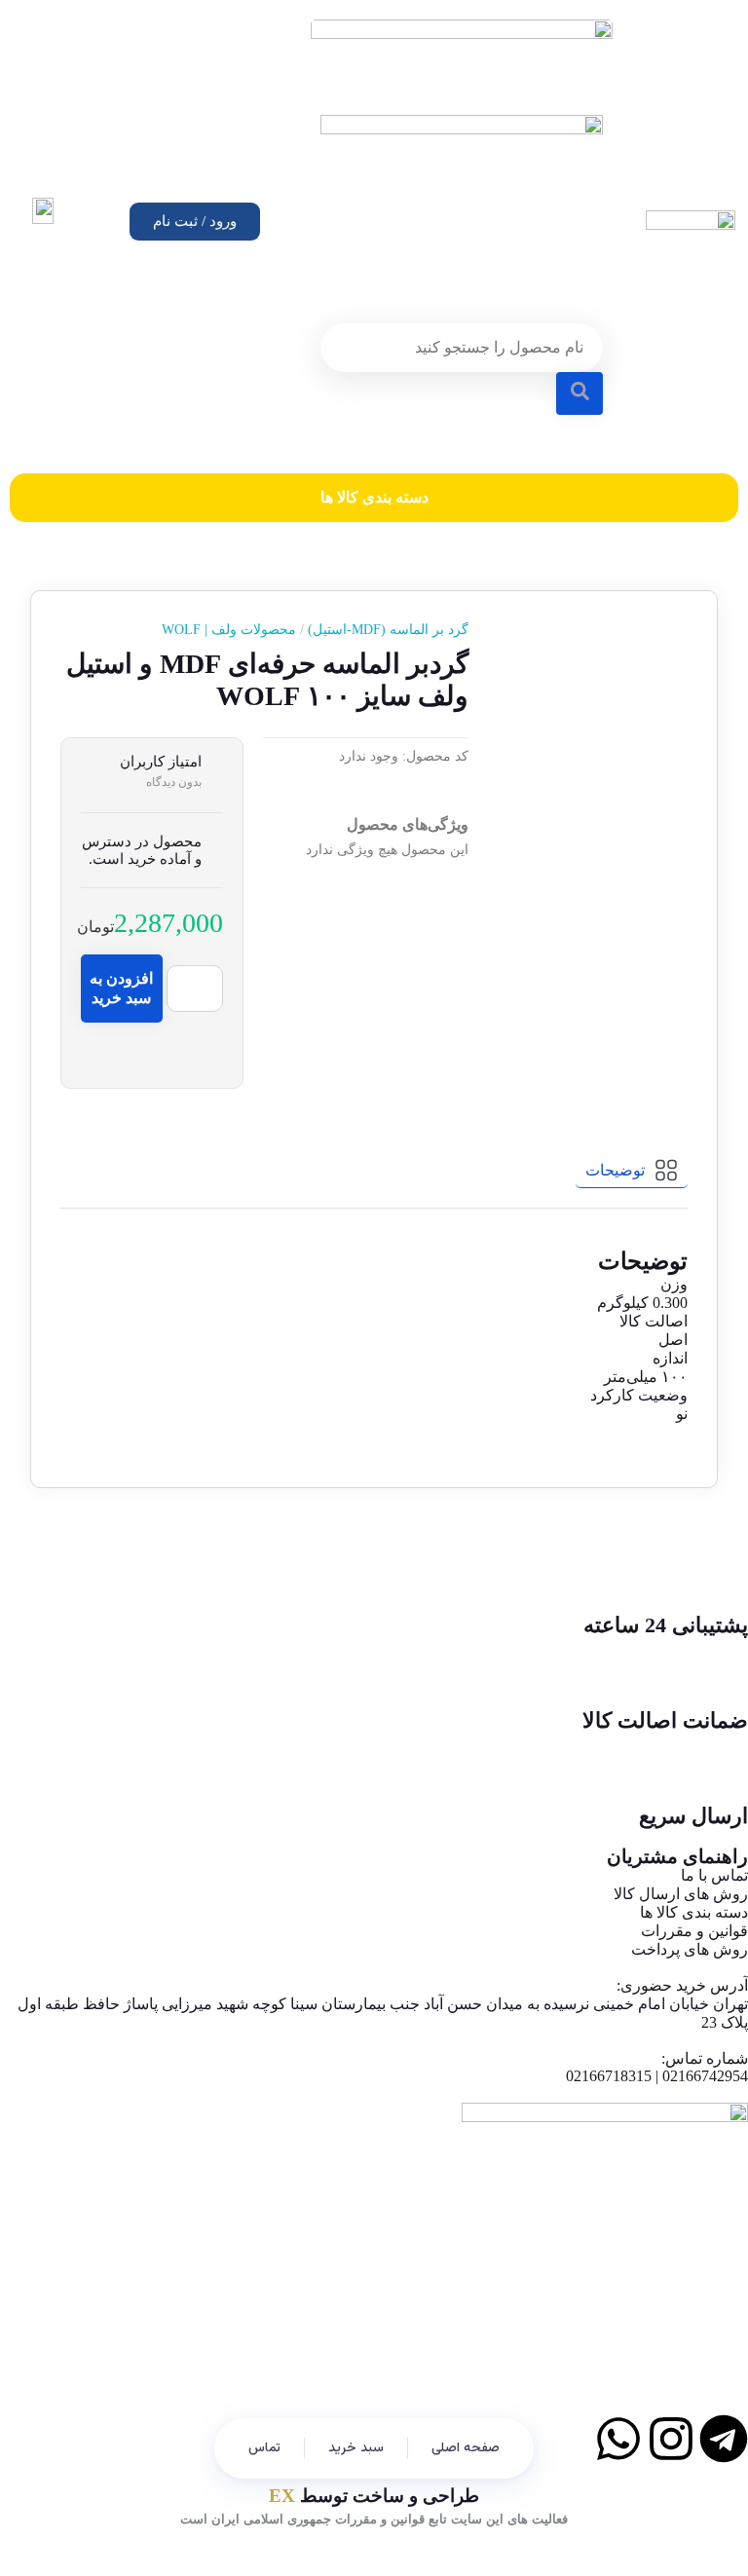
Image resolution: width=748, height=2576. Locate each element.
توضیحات (615, 1170)
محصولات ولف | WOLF (229, 630)
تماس (264, 2448)
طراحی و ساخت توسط (374, 2496)
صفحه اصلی (466, 2448)
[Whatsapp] (618, 2439)
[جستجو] (580, 393)
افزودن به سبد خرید (121, 988)
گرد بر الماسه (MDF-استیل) (382, 630)
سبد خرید (356, 2448)
